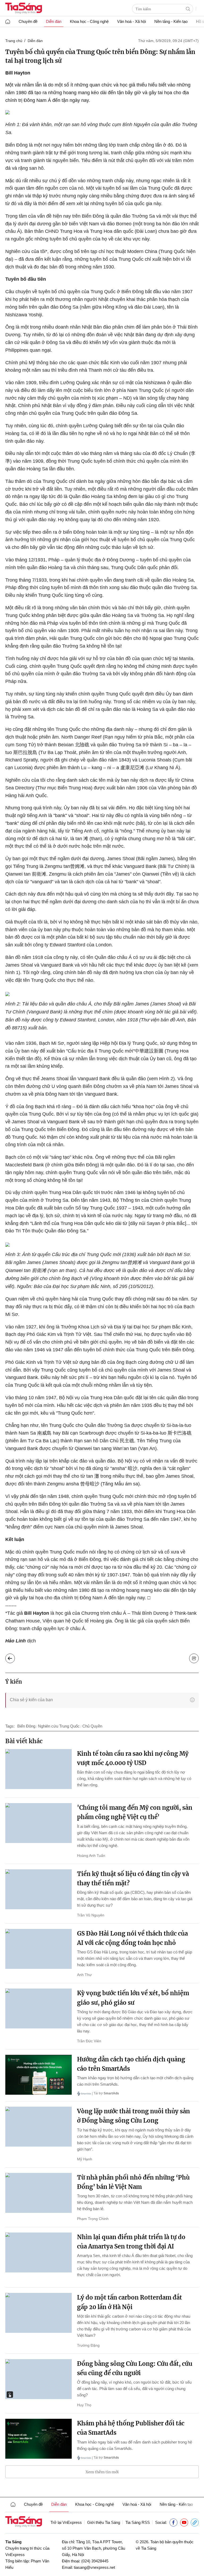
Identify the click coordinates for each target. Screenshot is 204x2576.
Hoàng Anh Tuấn (91, 1856)
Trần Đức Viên (89, 2041)
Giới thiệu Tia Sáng (104, 2522)
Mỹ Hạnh (85, 2159)
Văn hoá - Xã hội (131, 21)
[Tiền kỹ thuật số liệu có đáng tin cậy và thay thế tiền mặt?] (39, 1889)
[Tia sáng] (24, 9)
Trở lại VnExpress (66, 2522)
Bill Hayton (18, 73)
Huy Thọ (84, 2405)
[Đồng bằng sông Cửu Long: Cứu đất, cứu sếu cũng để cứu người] (39, 2379)
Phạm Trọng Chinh (93, 2219)
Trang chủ (14, 41)
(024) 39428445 (95, 2561)
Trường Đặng (88, 2345)
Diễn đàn (54, 21)
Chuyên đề (28, 21)
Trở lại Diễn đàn (14, 1657)
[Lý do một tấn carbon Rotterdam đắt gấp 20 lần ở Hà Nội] (39, 2313)
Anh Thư (84, 1975)
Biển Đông (26, 1726)
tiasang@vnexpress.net (94, 2567)
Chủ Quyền (92, 1726)
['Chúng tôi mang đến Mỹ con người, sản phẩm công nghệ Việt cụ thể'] (39, 1823)
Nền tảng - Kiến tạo (171, 21)
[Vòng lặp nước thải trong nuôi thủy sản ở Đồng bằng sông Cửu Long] (39, 2127)
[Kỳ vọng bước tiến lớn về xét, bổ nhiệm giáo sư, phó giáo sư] (39, 2008)
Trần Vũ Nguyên (91, 1915)
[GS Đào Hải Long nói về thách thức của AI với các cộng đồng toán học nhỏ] (39, 1949)
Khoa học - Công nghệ (89, 21)
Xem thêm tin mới (102, 2472)
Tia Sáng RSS (138, 2522)
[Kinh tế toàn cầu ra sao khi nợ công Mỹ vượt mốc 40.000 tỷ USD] (39, 1769)
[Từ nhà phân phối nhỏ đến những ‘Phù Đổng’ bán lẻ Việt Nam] (39, 2193)
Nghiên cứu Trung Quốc (59, 1726)
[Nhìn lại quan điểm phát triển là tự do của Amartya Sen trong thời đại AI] (39, 2252)
